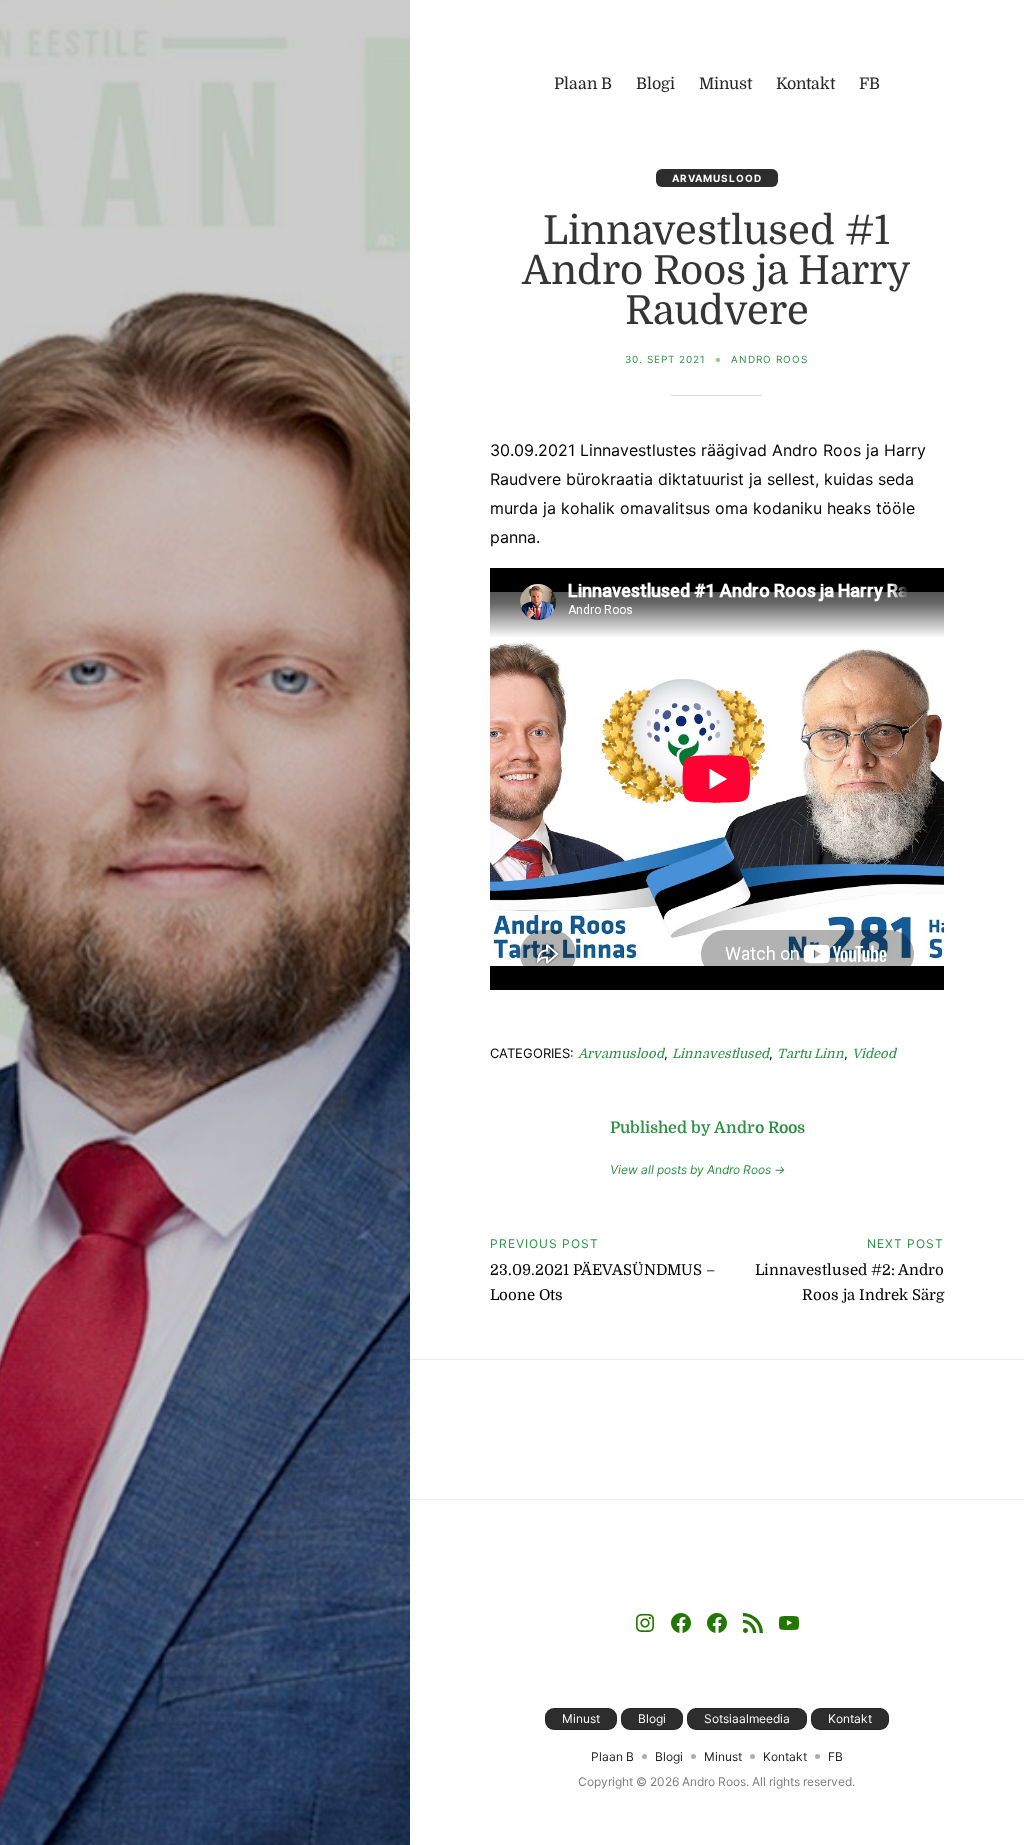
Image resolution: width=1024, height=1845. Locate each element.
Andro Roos (769, 359)
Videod (874, 1053)
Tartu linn (810, 1053)
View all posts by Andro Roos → (697, 1169)
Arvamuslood (717, 178)
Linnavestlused (720, 1053)
